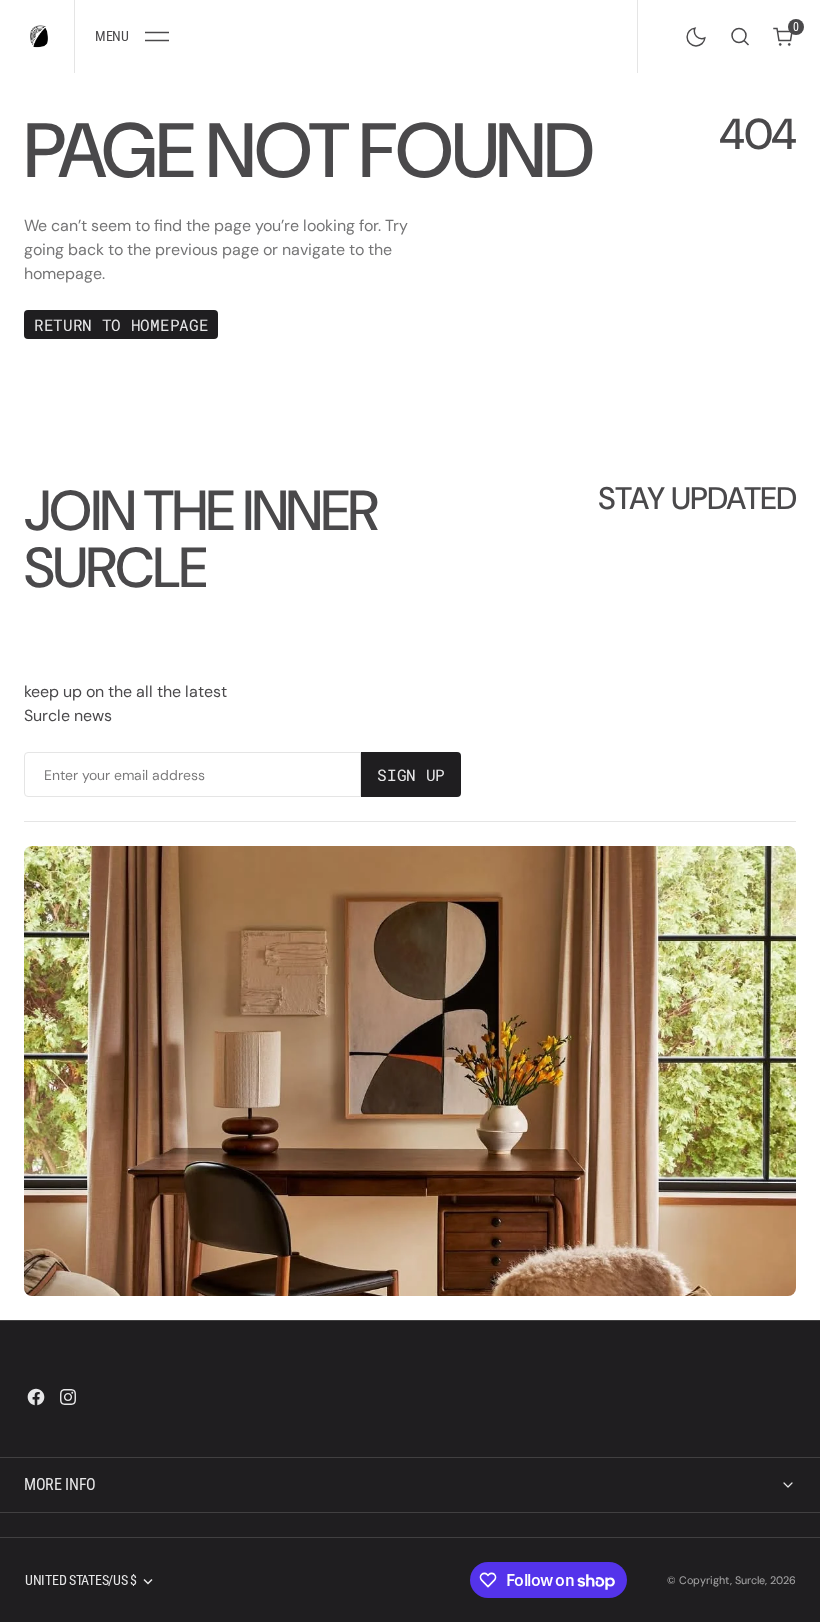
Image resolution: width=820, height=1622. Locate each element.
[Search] (740, 36)
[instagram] (68, 1397)
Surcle (750, 1580)
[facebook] (36, 1397)
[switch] (692, 33)
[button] (131, 36)
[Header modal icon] (157, 37)
